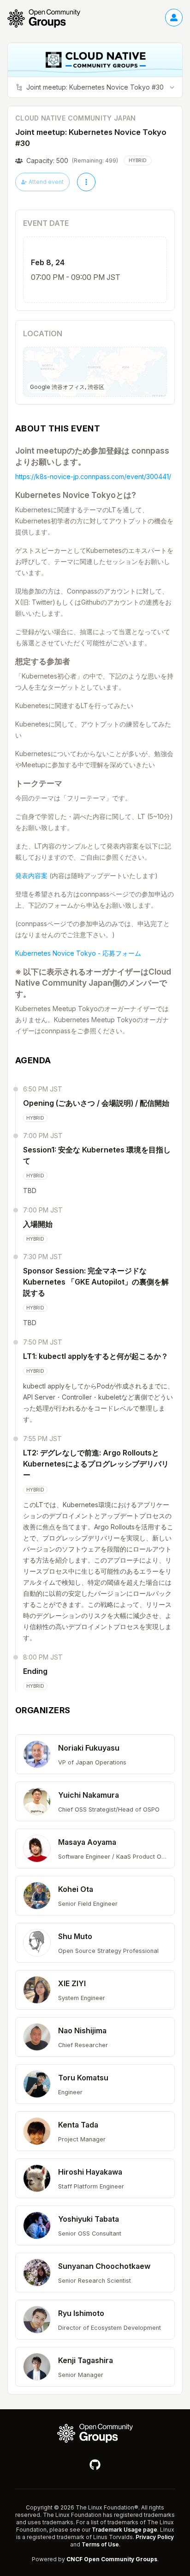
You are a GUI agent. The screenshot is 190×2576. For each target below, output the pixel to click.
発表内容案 (31, 876)
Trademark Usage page (125, 2530)
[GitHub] (95, 2465)
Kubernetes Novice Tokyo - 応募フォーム (78, 953)
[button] (95, 1754)
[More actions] (86, 182)
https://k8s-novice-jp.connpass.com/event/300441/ (93, 476)
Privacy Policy (155, 2537)
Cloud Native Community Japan (76, 118)
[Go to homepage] (48, 18)
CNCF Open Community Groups (112, 2559)
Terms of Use (100, 2544)
